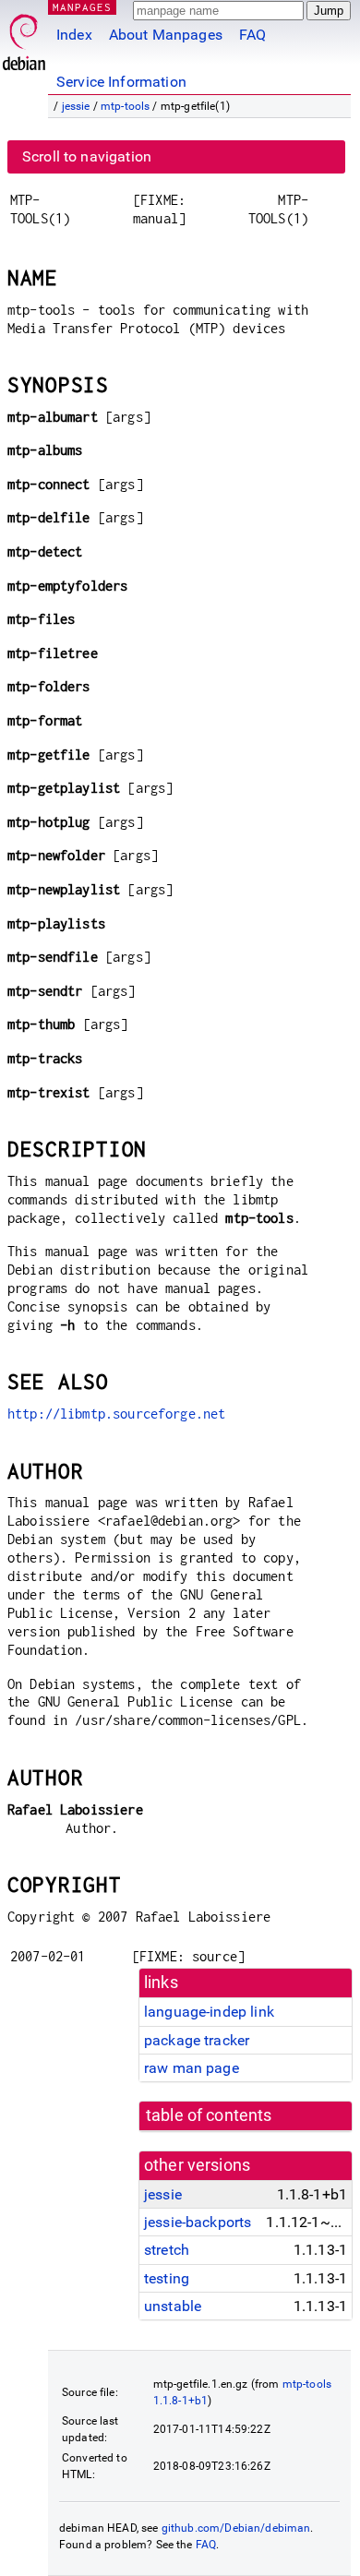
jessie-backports (198, 2222)
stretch (167, 2250)
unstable (173, 2306)
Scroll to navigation (87, 156)
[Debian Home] (24, 37)
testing (167, 2278)
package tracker (197, 2040)
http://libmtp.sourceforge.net (116, 1414)
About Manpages (166, 35)
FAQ (252, 35)
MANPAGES (82, 7)
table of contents (209, 2115)
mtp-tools (125, 106)
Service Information (121, 82)
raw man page (192, 2068)
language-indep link (209, 2012)
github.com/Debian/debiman (236, 2528)
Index (74, 35)
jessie (76, 106)
